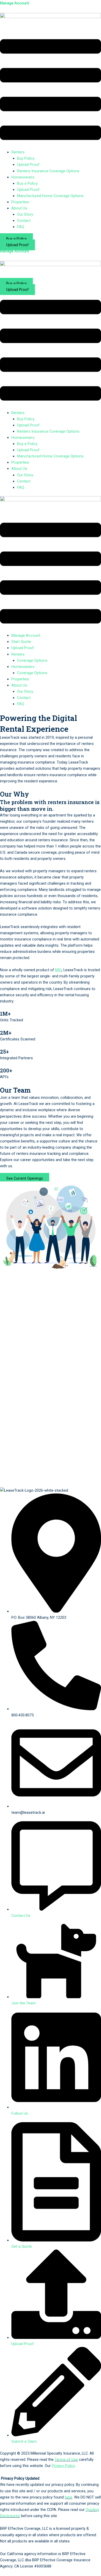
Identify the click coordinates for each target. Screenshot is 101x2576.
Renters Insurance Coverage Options (48, 171)
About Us (19, 685)
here (68, 2497)
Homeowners (23, 667)
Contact (24, 221)
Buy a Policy (27, 183)
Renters (18, 654)
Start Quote (21, 642)
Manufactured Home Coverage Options (50, 196)
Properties (20, 202)
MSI (58, 970)
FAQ (21, 227)
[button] (51, 91)
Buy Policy (26, 158)
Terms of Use (66, 2460)
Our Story (25, 214)
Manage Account (26, 635)
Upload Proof (28, 165)
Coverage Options (32, 660)
